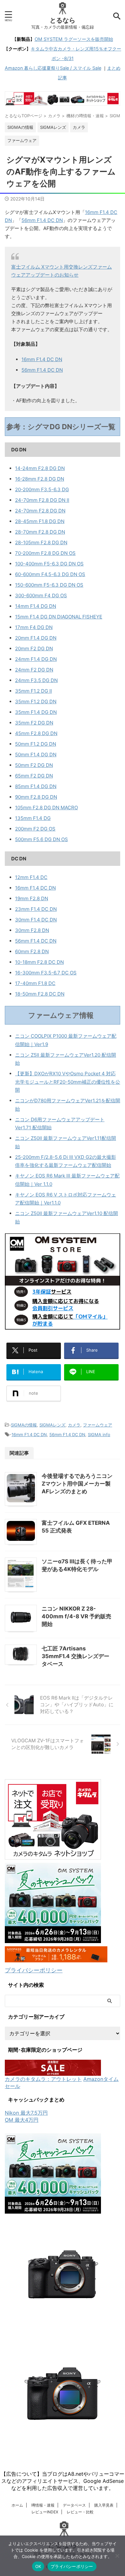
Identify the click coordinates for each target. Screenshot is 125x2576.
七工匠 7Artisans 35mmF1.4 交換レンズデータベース (75, 1656)
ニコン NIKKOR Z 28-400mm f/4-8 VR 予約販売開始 (76, 1616)
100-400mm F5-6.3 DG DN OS (49, 564)
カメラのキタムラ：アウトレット (43, 2079)
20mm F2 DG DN (34, 648)
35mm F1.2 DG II (33, 691)
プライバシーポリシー (34, 1970)
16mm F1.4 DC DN (42, 359)
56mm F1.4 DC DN (42, 220)
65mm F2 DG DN (34, 776)
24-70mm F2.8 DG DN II (42, 500)
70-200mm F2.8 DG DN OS (45, 553)
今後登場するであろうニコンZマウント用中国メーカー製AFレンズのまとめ (77, 1484)
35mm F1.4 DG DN (36, 712)
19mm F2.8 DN (32, 898)
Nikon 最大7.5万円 (26, 2113)
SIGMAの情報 (24, 1425)
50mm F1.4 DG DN (36, 755)
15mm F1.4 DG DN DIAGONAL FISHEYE (59, 617)
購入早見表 (104, 2505)
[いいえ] (117, 2556)
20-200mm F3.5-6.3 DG (42, 489)
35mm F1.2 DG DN (36, 702)
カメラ (74, 1425)
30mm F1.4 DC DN (36, 920)
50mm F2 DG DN (34, 765)
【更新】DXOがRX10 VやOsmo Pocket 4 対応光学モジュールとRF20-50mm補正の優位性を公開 (68, 1082)
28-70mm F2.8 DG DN (40, 532)
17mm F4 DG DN (34, 627)
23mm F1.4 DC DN (36, 909)
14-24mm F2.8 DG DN (40, 468)
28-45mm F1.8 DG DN (40, 521)
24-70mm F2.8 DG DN (40, 511)
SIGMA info (99, 1435)
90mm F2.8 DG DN (36, 797)
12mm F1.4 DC (31, 877)
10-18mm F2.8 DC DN (39, 962)
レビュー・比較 (80, 2512)
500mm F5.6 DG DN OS (42, 839)
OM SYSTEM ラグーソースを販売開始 (74, 39)
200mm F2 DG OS (35, 829)
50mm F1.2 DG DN (36, 744)
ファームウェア (98, 1425)
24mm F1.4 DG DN (36, 659)
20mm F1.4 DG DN (36, 638)
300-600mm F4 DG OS (41, 595)
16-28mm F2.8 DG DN (40, 479)
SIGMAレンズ (52, 1425)
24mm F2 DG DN (34, 670)
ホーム (17, 2505)
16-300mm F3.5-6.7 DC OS (46, 973)
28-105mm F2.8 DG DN (41, 542)
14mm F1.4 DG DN (36, 606)
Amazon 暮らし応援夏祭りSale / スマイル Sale (53, 68)
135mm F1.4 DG (33, 818)
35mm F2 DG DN (34, 723)
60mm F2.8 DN (32, 951)
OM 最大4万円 (22, 2120)
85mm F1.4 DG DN (36, 786)
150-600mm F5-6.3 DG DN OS (49, 585)
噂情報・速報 (43, 2505)
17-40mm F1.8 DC (35, 983)
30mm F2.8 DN (32, 930)
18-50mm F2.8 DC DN (40, 994)
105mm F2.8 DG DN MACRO (46, 808)
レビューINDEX (45, 2512)
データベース (74, 2505)
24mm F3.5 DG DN (36, 680)
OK (38, 2566)
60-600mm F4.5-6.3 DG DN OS (50, 574)
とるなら (63, 20)
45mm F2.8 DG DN (36, 733)
